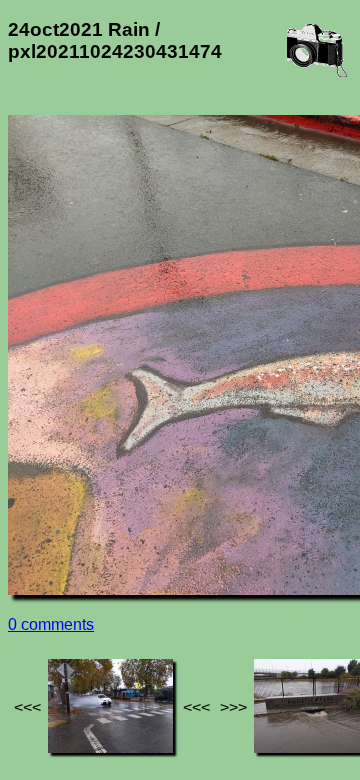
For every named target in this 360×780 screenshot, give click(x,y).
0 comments (51, 624)
